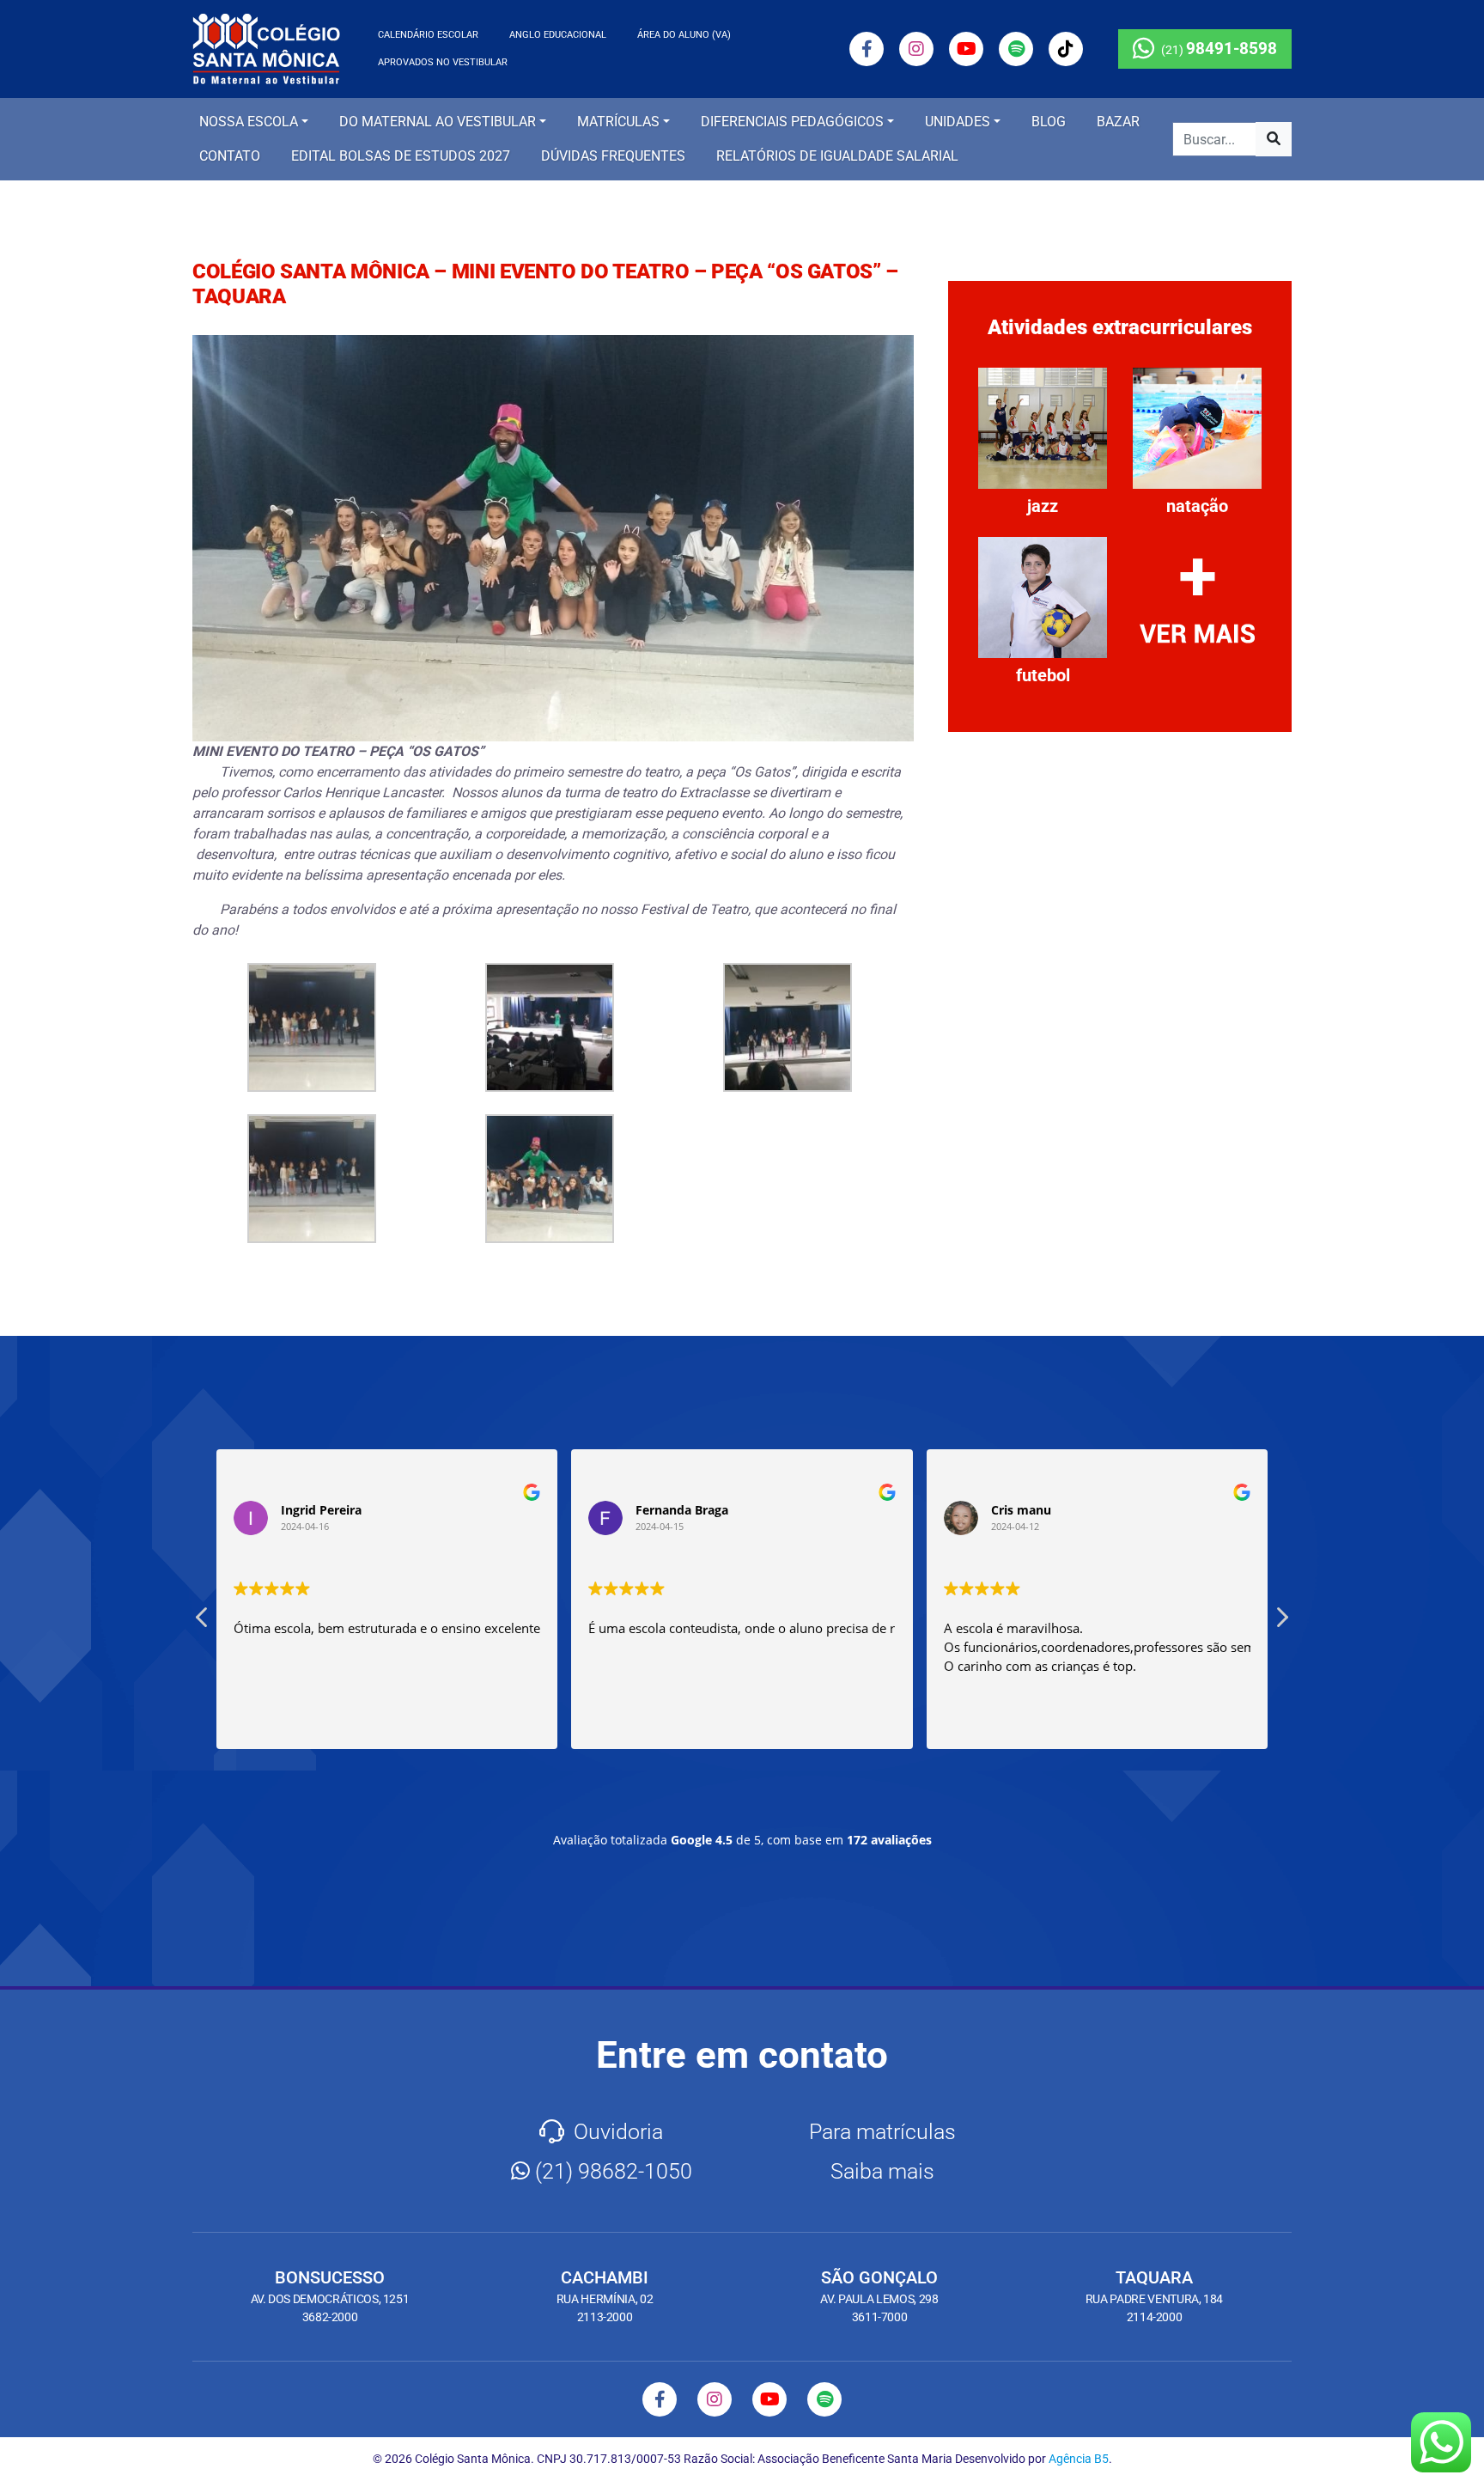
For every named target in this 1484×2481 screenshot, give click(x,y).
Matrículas (618, 122)
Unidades (958, 122)
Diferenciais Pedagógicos (792, 122)
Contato (230, 156)
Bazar (1118, 122)
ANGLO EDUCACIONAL (558, 35)
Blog (1049, 122)
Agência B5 (1079, 2459)
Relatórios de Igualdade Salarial (837, 156)
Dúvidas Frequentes (613, 156)
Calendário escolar (428, 35)
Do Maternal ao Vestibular (438, 122)
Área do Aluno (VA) (684, 35)
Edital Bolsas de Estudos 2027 (401, 156)
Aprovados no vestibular (443, 62)
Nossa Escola (249, 122)
